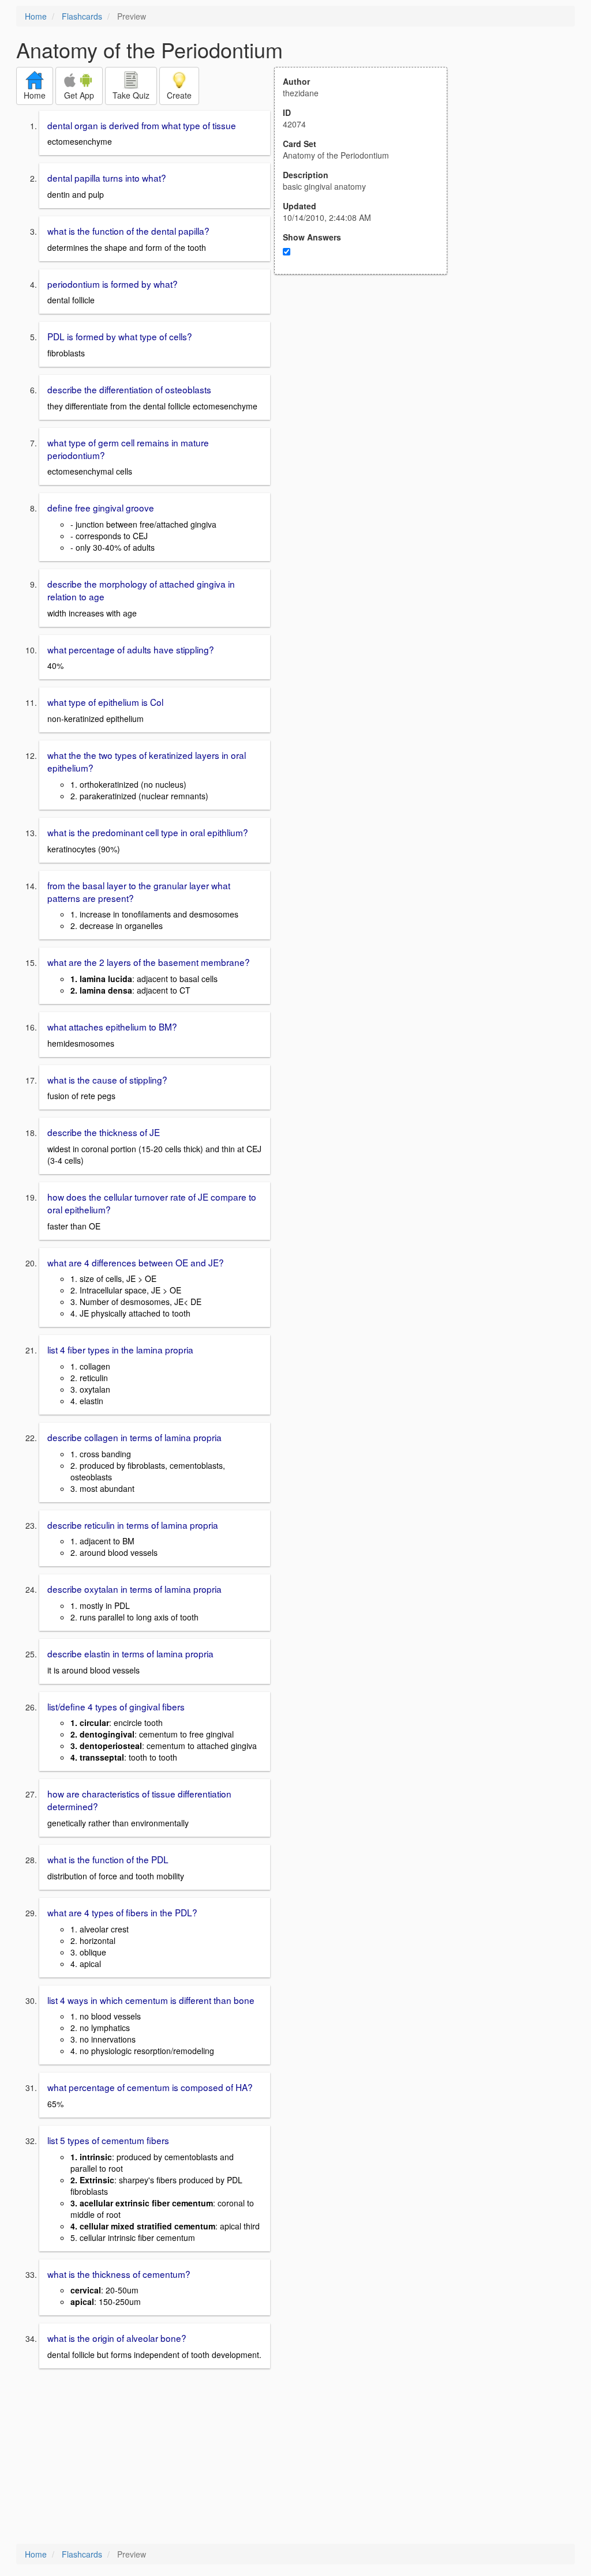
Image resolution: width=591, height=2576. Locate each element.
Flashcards (82, 16)
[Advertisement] (367, 388)
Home (36, 16)
